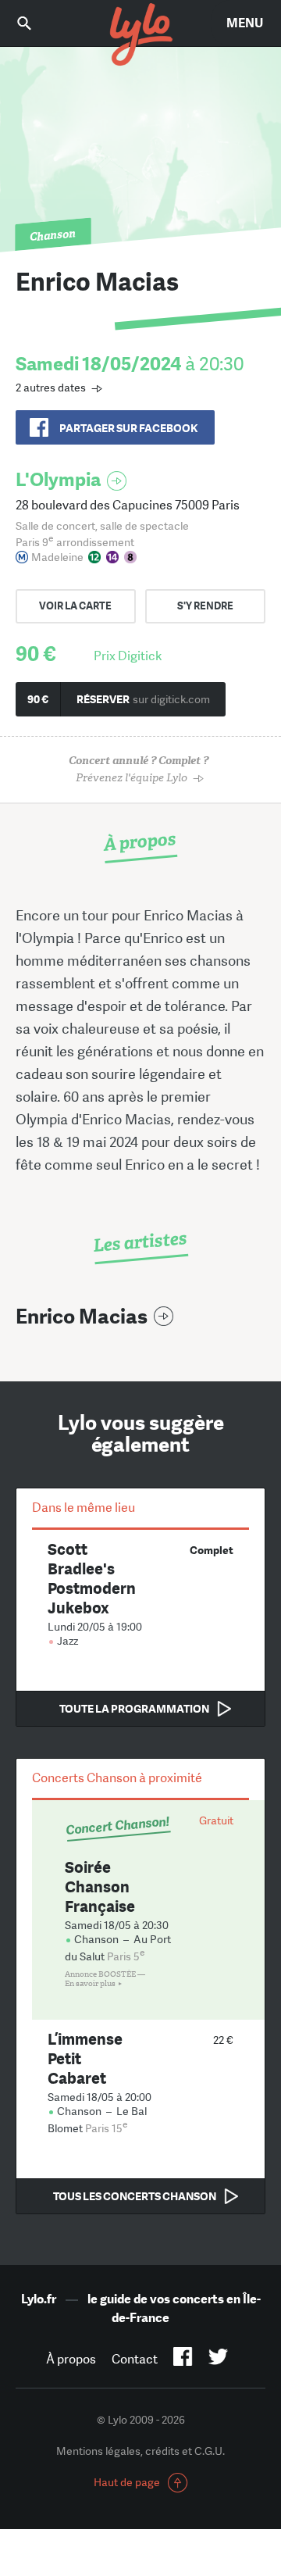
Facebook (183, 2360)
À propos (71, 2359)
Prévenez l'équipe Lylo (139, 769)
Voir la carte (75, 606)
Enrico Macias (82, 1317)
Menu (245, 23)
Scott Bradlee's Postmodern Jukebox (92, 1578)
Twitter (218, 2360)
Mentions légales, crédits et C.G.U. (140, 2451)
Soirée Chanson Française (100, 1886)
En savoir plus (90, 1984)
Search (35, 23)
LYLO (140, 35)
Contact (135, 2359)
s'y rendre (205, 606)
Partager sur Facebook (128, 428)
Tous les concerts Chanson (135, 2196)
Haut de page (127, 2482)
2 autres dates (51, 388)
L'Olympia (58, 479)
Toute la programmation (134, 1709)
